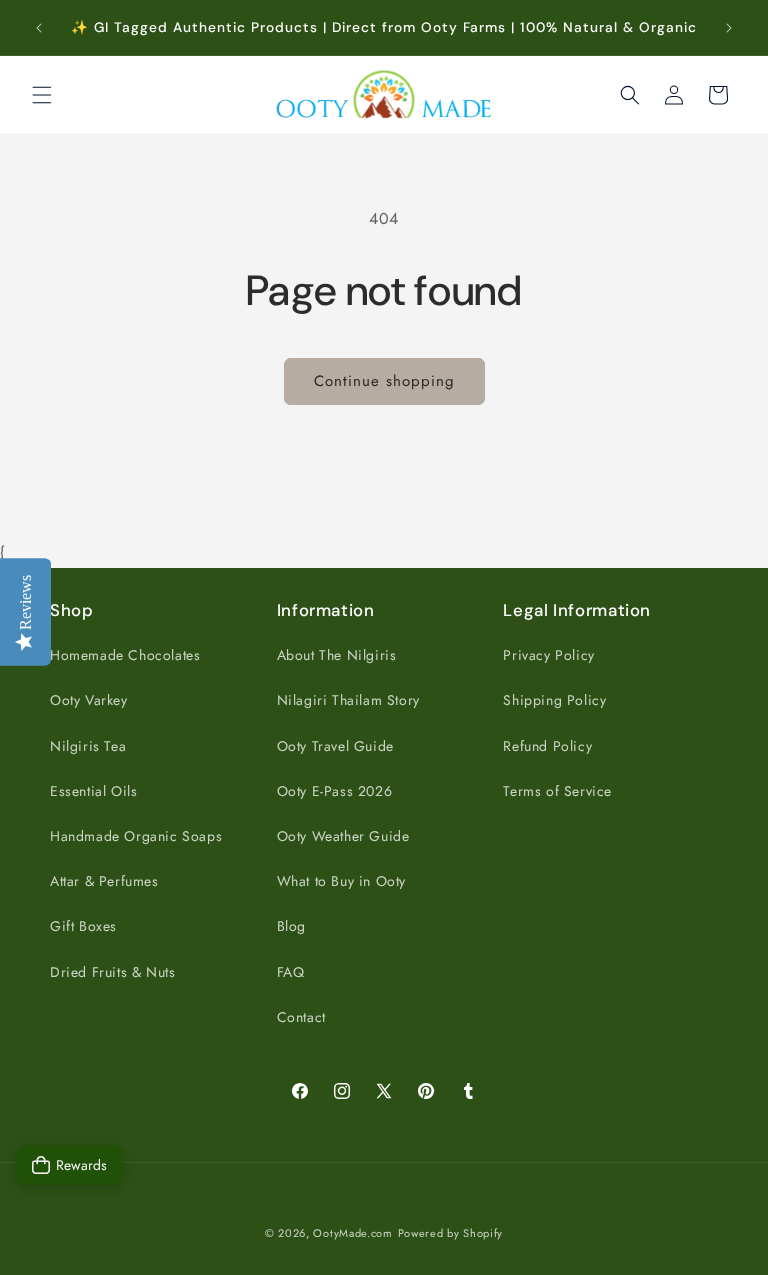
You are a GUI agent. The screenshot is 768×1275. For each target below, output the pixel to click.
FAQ (291, 972)
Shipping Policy (554, 700)
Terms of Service (557, 791)
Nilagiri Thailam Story (348, 700)
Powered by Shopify (451, 1233)
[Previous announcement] (39, 28)
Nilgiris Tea (88, 746)
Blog (291, 926)
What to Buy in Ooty (341, 881)
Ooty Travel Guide (335, 746)
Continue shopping (384, 381)
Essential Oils (93, 791)
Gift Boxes (83, 926)
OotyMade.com (352, 1233)
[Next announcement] (729, 28)
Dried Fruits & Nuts (112, 972)
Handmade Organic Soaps (136, 836)
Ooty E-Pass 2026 (335, 791)
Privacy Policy (548, 655)
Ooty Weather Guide (343, 836)
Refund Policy (547, 746)
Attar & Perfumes (104, 881)
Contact (301, 1017)
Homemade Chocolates (125, 655)
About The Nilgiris (337, 655)
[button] (42, 95)
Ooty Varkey (89, 700)
